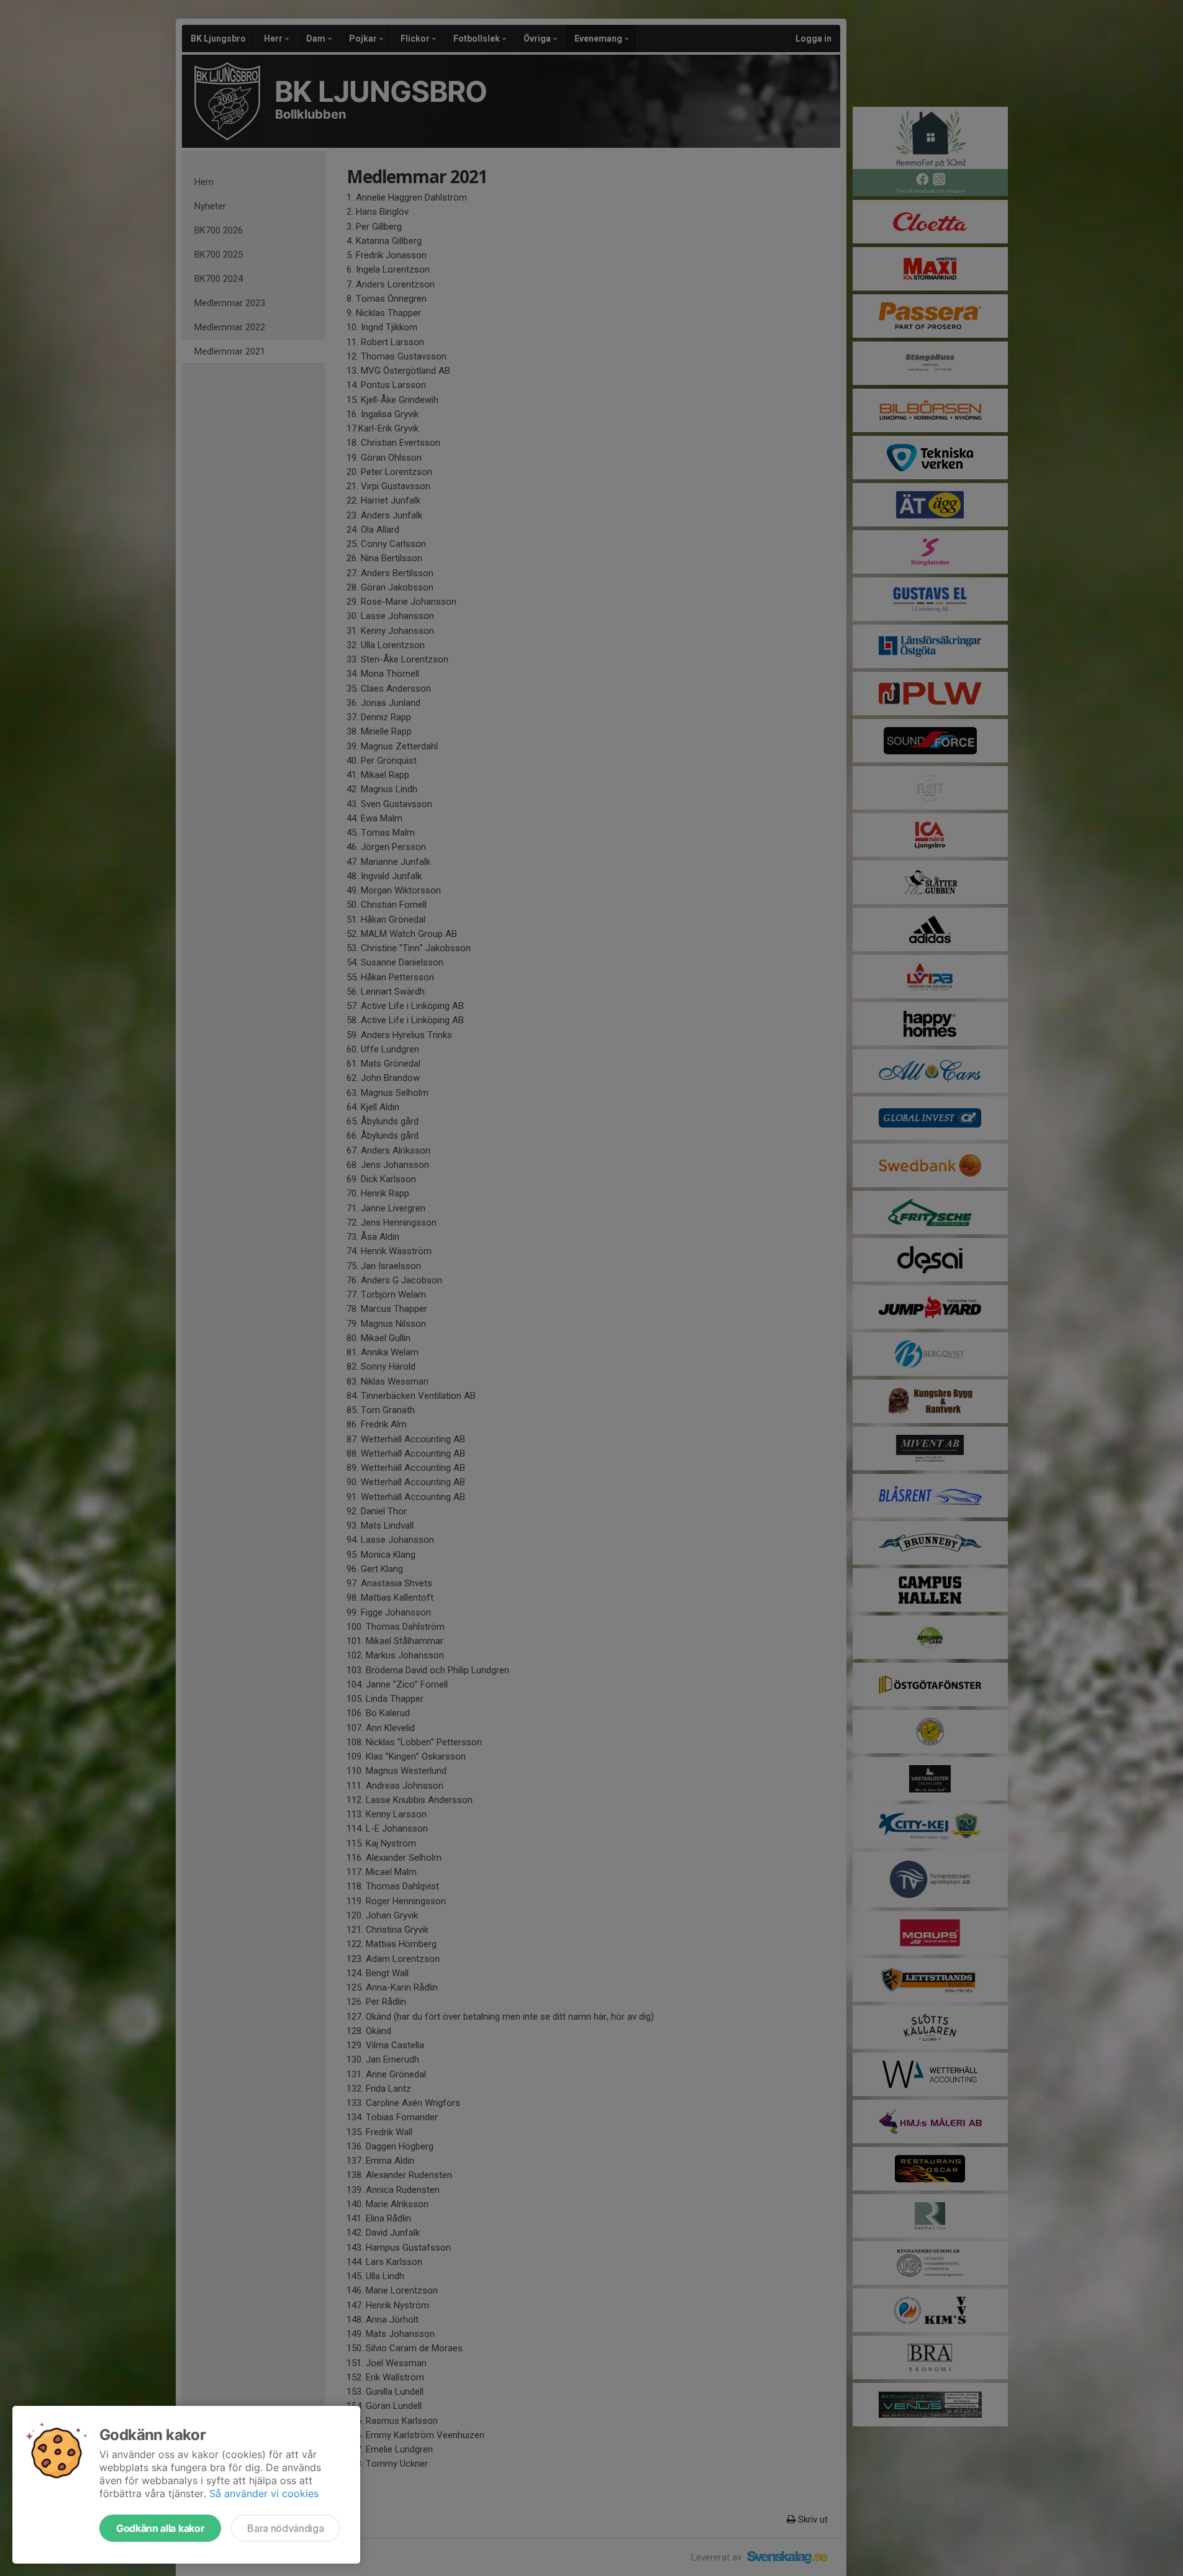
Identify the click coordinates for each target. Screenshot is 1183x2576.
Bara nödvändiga (285, 2528)
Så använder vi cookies (264, 2493)
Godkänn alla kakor (160, 2528)
